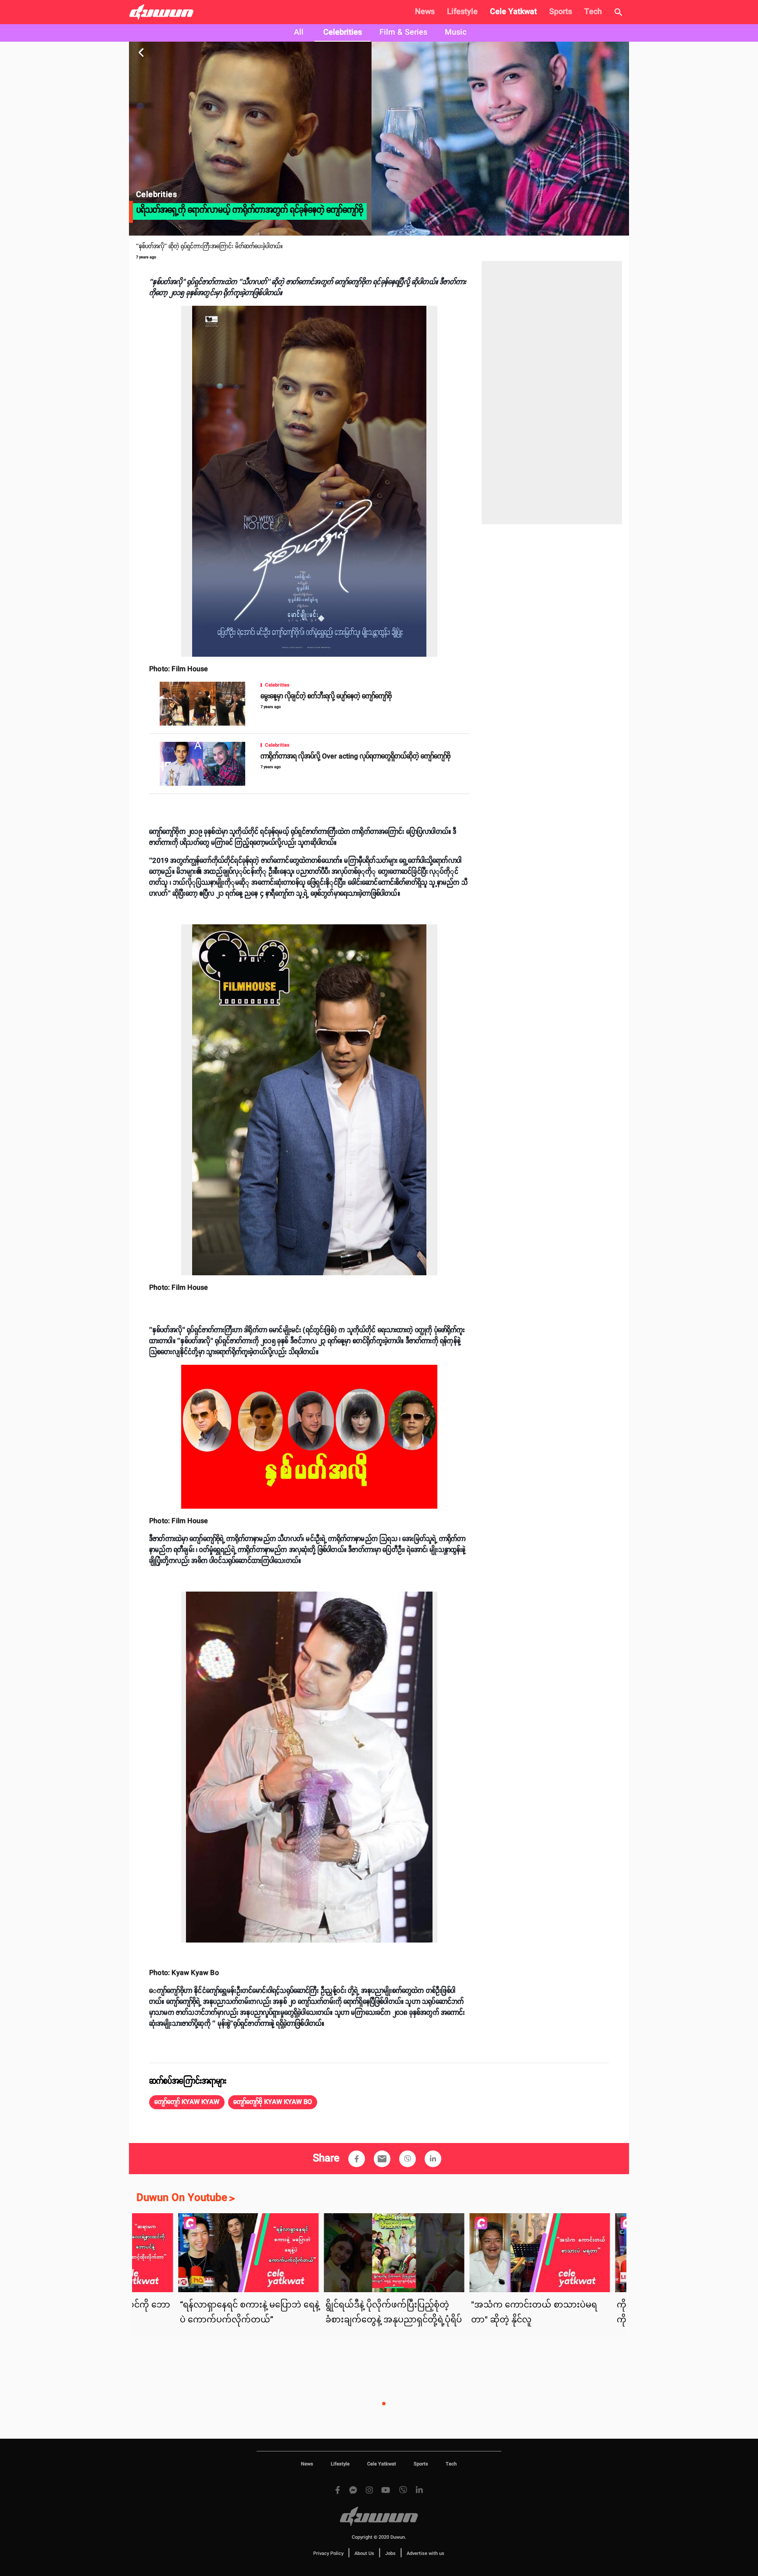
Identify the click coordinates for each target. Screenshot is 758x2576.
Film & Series (403, 32)
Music (456, 32)
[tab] (299, 33)
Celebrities (343, 32)
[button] (187, 2102)
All (299, 32)
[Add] (357, 2159)
